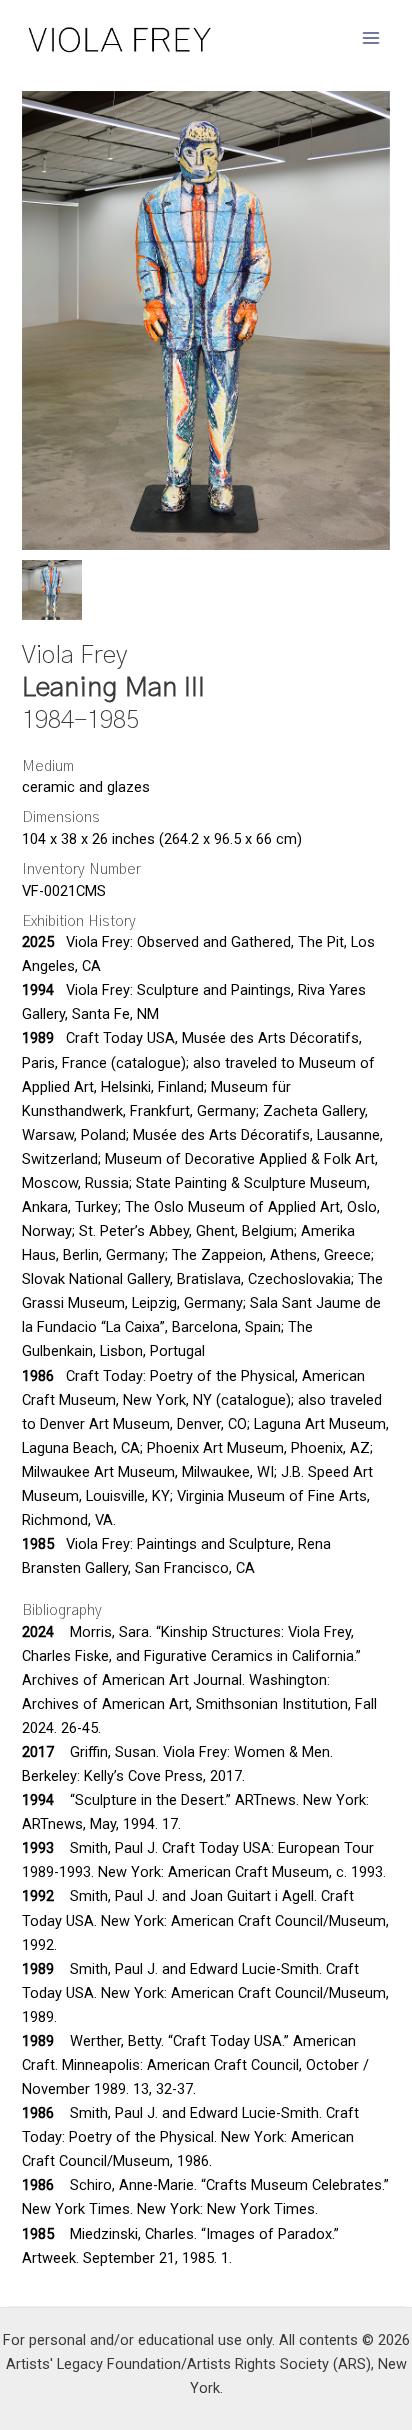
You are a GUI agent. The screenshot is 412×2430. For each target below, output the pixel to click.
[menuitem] (52, 590)
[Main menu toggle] (371, 38)
